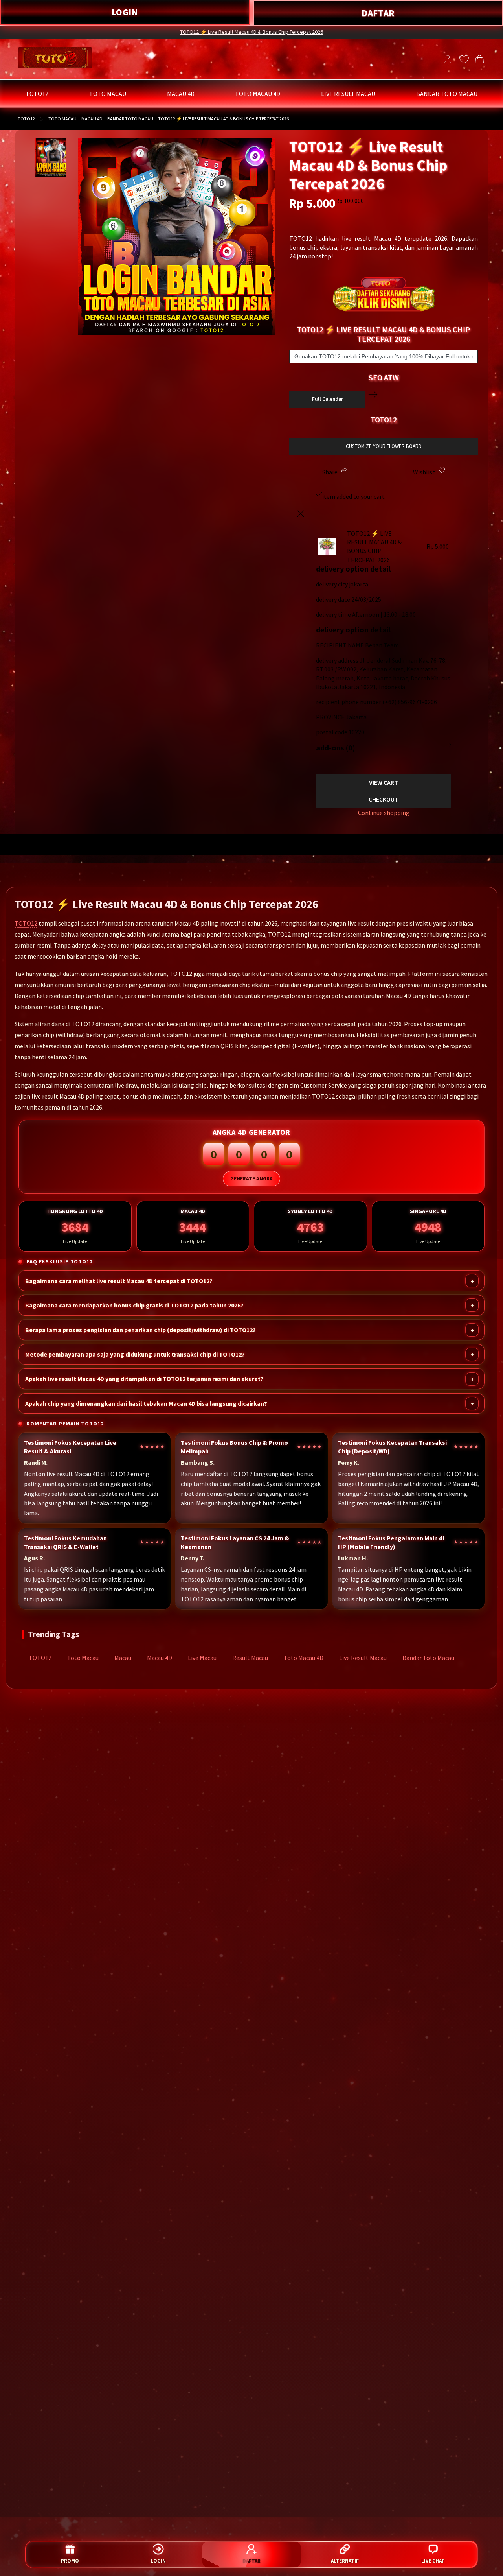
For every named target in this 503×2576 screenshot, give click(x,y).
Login (158, 2561)
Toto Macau (83, 1658)
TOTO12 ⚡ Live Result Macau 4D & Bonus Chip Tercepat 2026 (251, 32)
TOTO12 (26, 119)
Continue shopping (384, 813)
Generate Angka (251, 1179)
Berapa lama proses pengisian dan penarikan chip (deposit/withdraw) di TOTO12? (140, 1330)
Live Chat (433, 2561)
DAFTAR (378, 13)
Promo (70, 2561)
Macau (123, 1658)
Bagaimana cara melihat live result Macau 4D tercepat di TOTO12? (119, 1281)
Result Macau (250, 1658)
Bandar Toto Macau (428, 1658)
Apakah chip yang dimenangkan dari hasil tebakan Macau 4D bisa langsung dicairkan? (146, 1403)
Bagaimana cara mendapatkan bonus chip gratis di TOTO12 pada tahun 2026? (134, 1305)
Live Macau (202, 1658)
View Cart (384, 782)
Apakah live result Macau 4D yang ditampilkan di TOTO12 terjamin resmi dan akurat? (144, 1379)
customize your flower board (384, 446)
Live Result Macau (363, 1658)
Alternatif (345, 2561)
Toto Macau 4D (304, 1658)
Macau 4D (160, 1658)
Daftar (251, 2561)
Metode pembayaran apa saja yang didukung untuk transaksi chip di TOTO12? (135, 1354)
